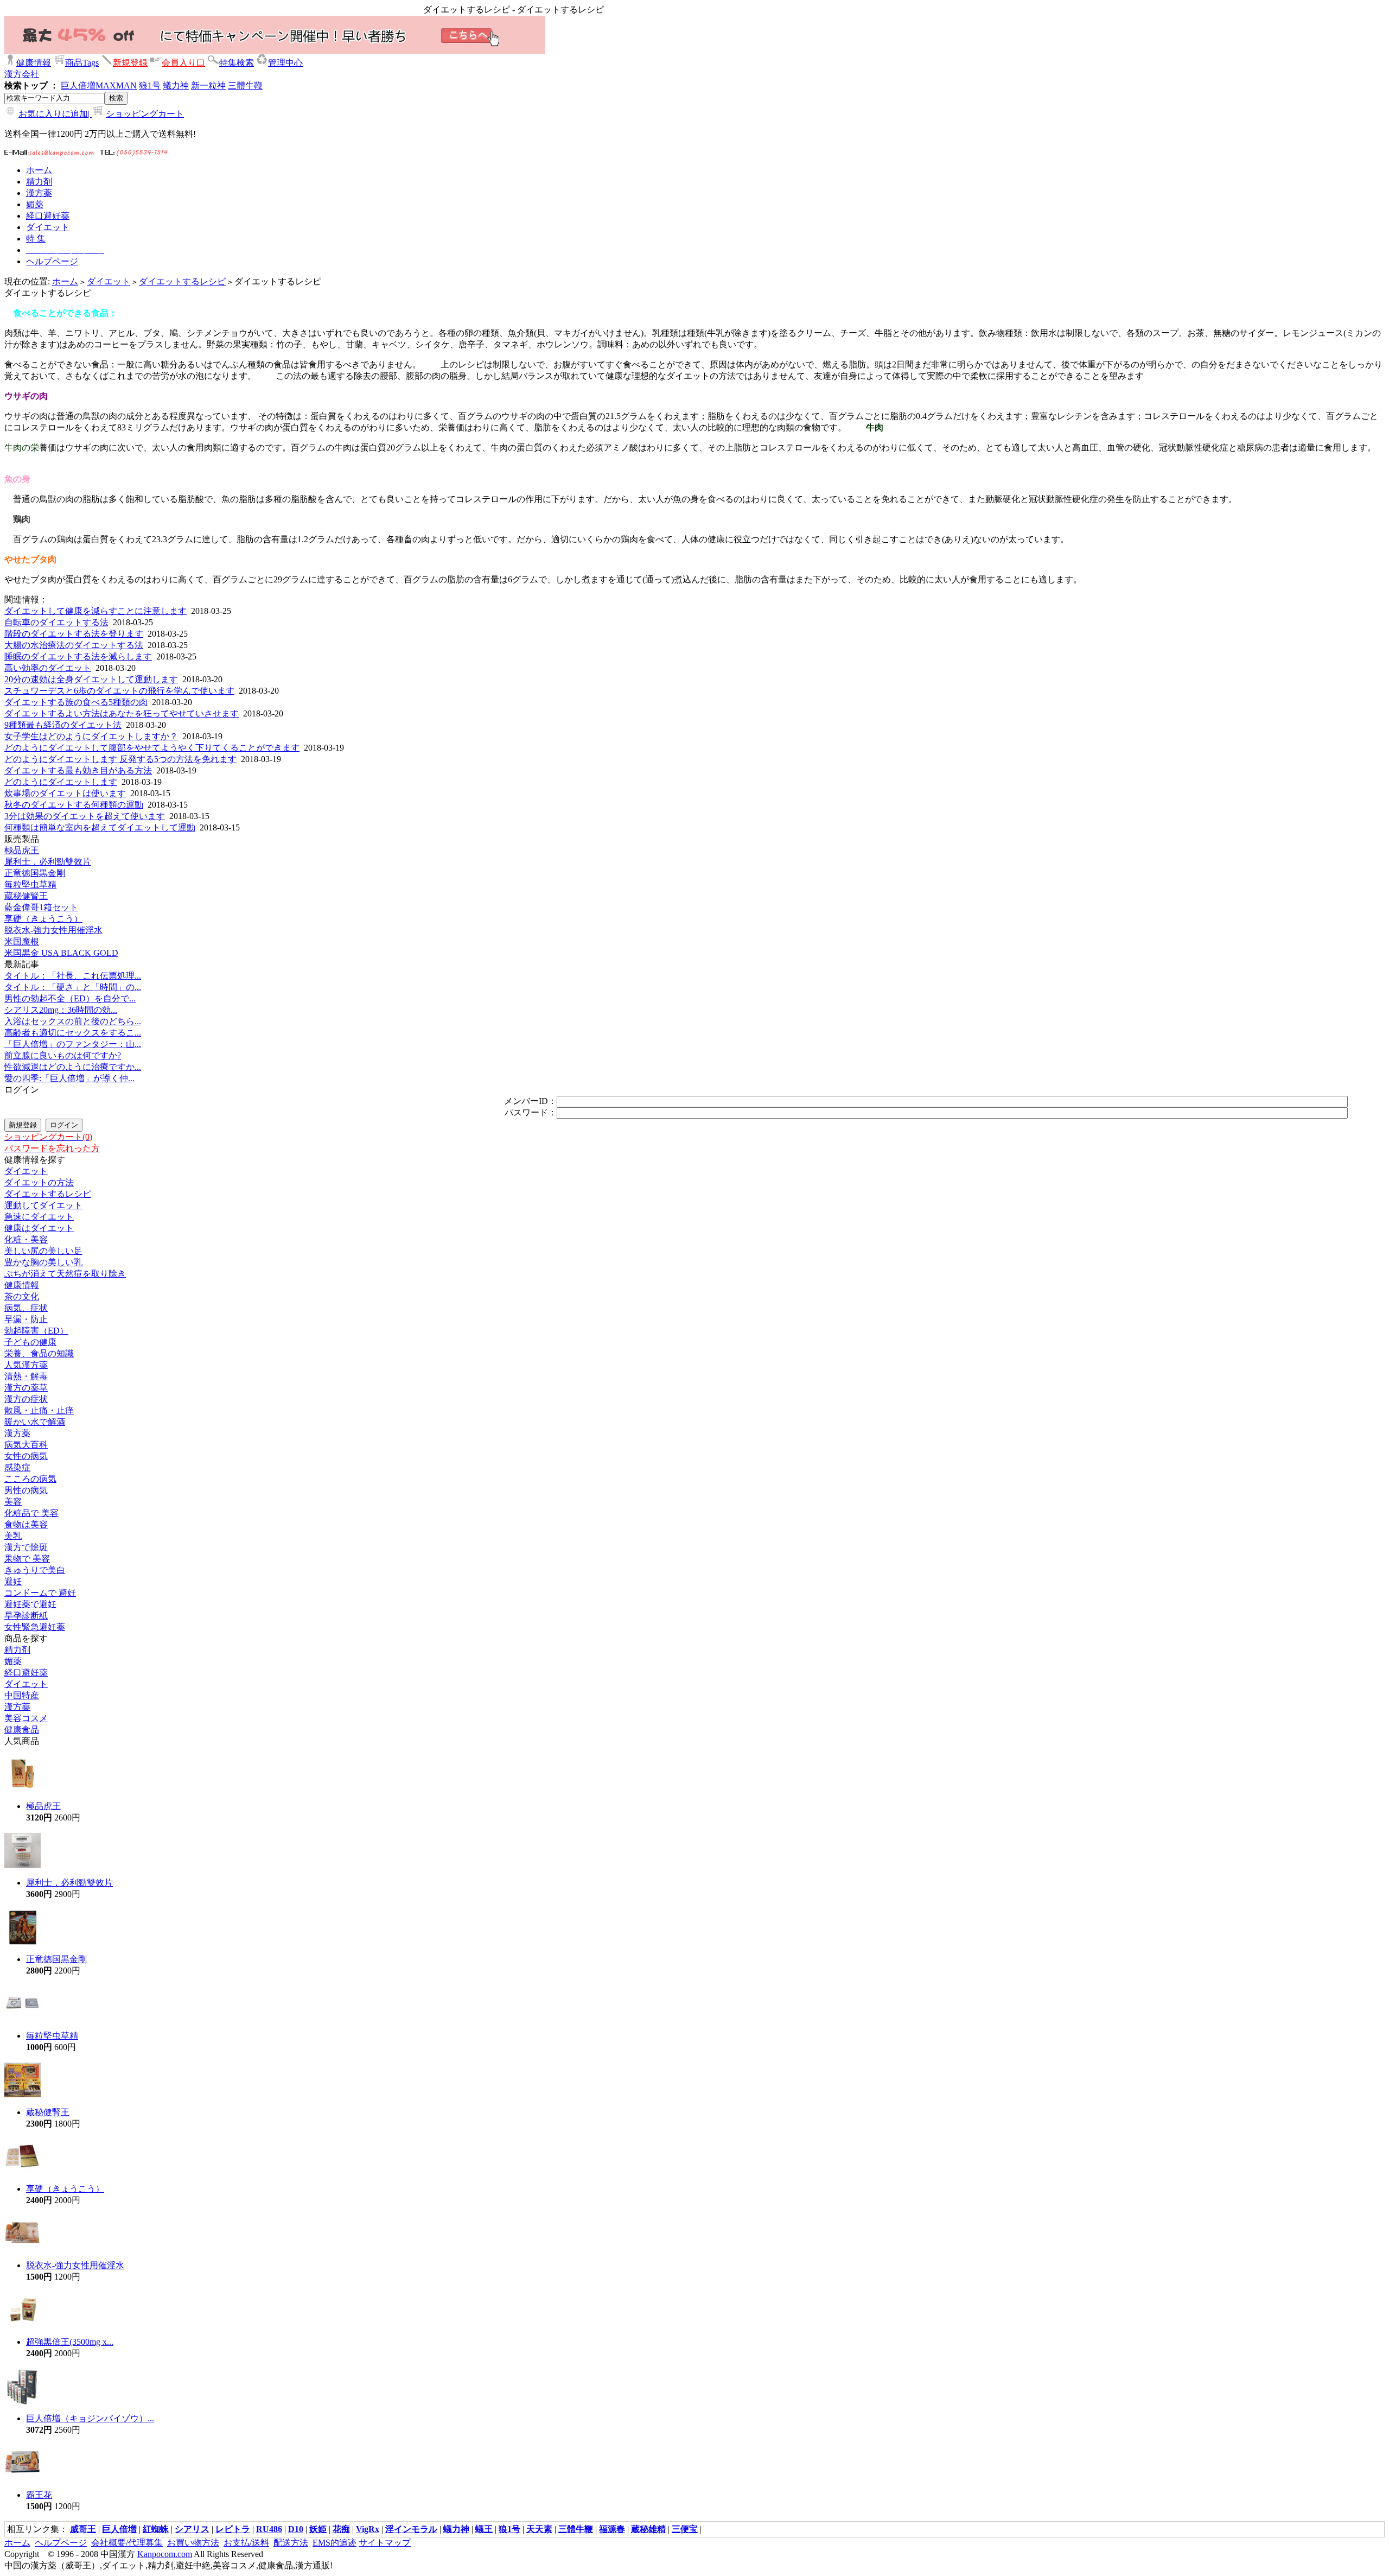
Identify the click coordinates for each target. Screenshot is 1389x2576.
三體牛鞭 (245, 85)
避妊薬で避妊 (30, 1604)
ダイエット (109, 281)
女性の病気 (26, 1456)
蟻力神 (176, 85)
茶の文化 (22, 1296)
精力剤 (17, 1650)
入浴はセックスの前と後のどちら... (73, 1021)
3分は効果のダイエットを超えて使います (85, 816)
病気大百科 (26, 1445)
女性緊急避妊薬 (35, 1627)
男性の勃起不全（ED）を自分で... (70, 998)
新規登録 (130, 63)
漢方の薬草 (26, 1388)
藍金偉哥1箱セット (41, 907)
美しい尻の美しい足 (43, 1251)
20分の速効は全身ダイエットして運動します (91, 679)
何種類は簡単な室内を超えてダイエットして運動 (100, 827)
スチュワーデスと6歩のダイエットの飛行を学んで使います (119, 691)
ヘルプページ (61, 2543)
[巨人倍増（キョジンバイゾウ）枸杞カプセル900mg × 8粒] (23, 2401)
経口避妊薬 (26, 1673)
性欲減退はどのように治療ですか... (73, 1067)
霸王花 (39, 2495)
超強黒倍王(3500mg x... (70, 2342)
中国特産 (22, 1695)
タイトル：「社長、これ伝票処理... (73, 976)
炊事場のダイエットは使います (65, 793)
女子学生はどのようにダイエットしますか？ (91, 736)
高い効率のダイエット (48, 668)
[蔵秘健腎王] (23, 2095)
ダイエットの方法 (39, 1182)
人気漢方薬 (26, 1365)
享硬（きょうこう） (43, 919)
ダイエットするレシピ (182, 281)
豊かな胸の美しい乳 (43, 1262)
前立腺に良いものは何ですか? (63, 1055)
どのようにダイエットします (61, 782)
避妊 (13, 1581)
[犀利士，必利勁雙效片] (23, 1866)
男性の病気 (26, 1490)
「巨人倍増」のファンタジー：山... (73, 1044)
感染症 (17, 1467)
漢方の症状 (26, 1399)
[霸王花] (23, 2478)
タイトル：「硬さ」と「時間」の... (73, 987)
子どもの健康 (30, 1342)
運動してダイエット (43, 1205)
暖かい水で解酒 (35, 1422)
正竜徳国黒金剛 (35, 873)
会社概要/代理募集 (127, 2543)
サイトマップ (385, 2543)
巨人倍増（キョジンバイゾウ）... (90, 2418)
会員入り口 (183, 63)
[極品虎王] (23, 1789)
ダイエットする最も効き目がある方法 (78, 770)
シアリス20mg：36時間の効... (61, 1010)
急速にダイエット (39, 1217)
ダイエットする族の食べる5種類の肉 (76, 702)
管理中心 (285, 63)
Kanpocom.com (165, 2554)
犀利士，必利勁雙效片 (48, 862)
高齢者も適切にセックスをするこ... (73, 1033)
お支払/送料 (246, 2543)
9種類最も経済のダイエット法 (63, 725)
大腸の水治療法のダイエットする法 (74, 645)
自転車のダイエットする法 (56, 622)
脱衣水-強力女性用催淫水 (53, 930)
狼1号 (150, 85)
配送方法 (291, 2543)
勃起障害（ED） (36, 1331)
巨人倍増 (78, 85)
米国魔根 (22, 941)
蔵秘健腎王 (26, 896)
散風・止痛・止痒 (39, 1410)
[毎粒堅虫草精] (23, 2019)
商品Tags (82, 63)
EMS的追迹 (334, 2543)
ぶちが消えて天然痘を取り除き (65, 1274)
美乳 (13, 1536)
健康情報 (34, 63)
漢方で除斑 (26, 1547)
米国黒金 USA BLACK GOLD (61, 953)
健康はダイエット (39, 1228)
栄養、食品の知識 (39, 1353)
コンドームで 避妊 (40, 1593)
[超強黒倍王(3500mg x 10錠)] (23, 2325)
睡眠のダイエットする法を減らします (78, 656)
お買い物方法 (193, 2543)
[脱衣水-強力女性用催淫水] (23, 2248)
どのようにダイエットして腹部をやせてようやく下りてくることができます (152, 748)
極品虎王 (22, 850)
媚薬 (13, 1661)
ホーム (65, 281)
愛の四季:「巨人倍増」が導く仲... (69, 1078)
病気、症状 (26, 1308)
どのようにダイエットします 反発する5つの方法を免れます (120, 759)
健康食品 (22, 1730)
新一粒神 (208, 85)
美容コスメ (26, 1718)
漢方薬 (17, 1433)
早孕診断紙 (26, 1616)
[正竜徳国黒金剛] (23, 1942)
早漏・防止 (26, 1319)
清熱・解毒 (26, 1376)
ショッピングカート (145, 114)
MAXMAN (116, 85)
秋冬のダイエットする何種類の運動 (74, 805)
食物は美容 (26, 1524)
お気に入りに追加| (55, 114)
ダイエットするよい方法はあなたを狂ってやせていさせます (122, 713)
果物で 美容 (27, 1559)
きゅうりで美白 (35, 1570)
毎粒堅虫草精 (30, 884)
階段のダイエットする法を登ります (74, 634)
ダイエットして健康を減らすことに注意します (95, 611)
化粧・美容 (26, 1239)
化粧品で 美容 (31, 1513)
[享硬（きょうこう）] (23, 2172)
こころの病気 (30, 1479)
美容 (13, 1502)
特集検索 (237, 63)
